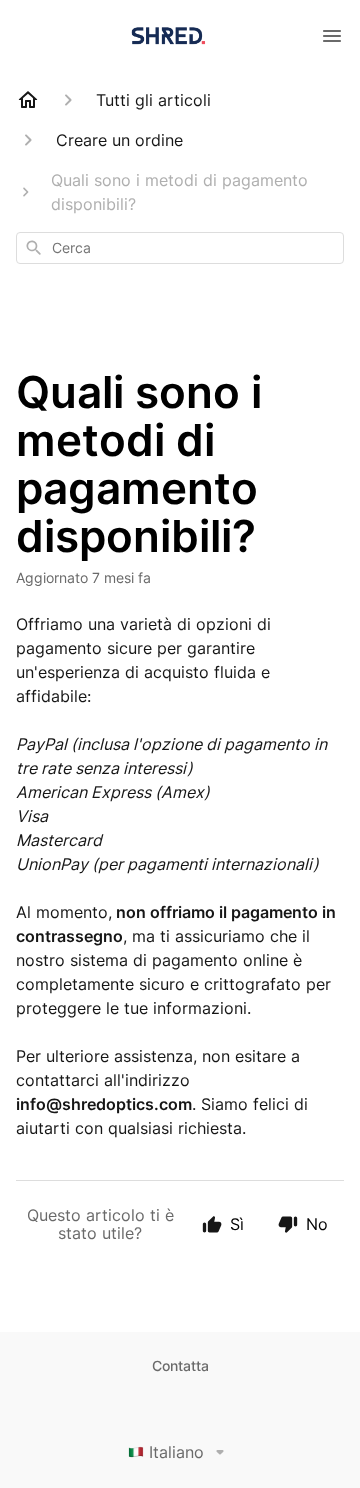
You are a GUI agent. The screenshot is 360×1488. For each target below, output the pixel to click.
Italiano (176, 1452)
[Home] (28, 100)
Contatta (180, 1365)
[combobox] (180, 248)
